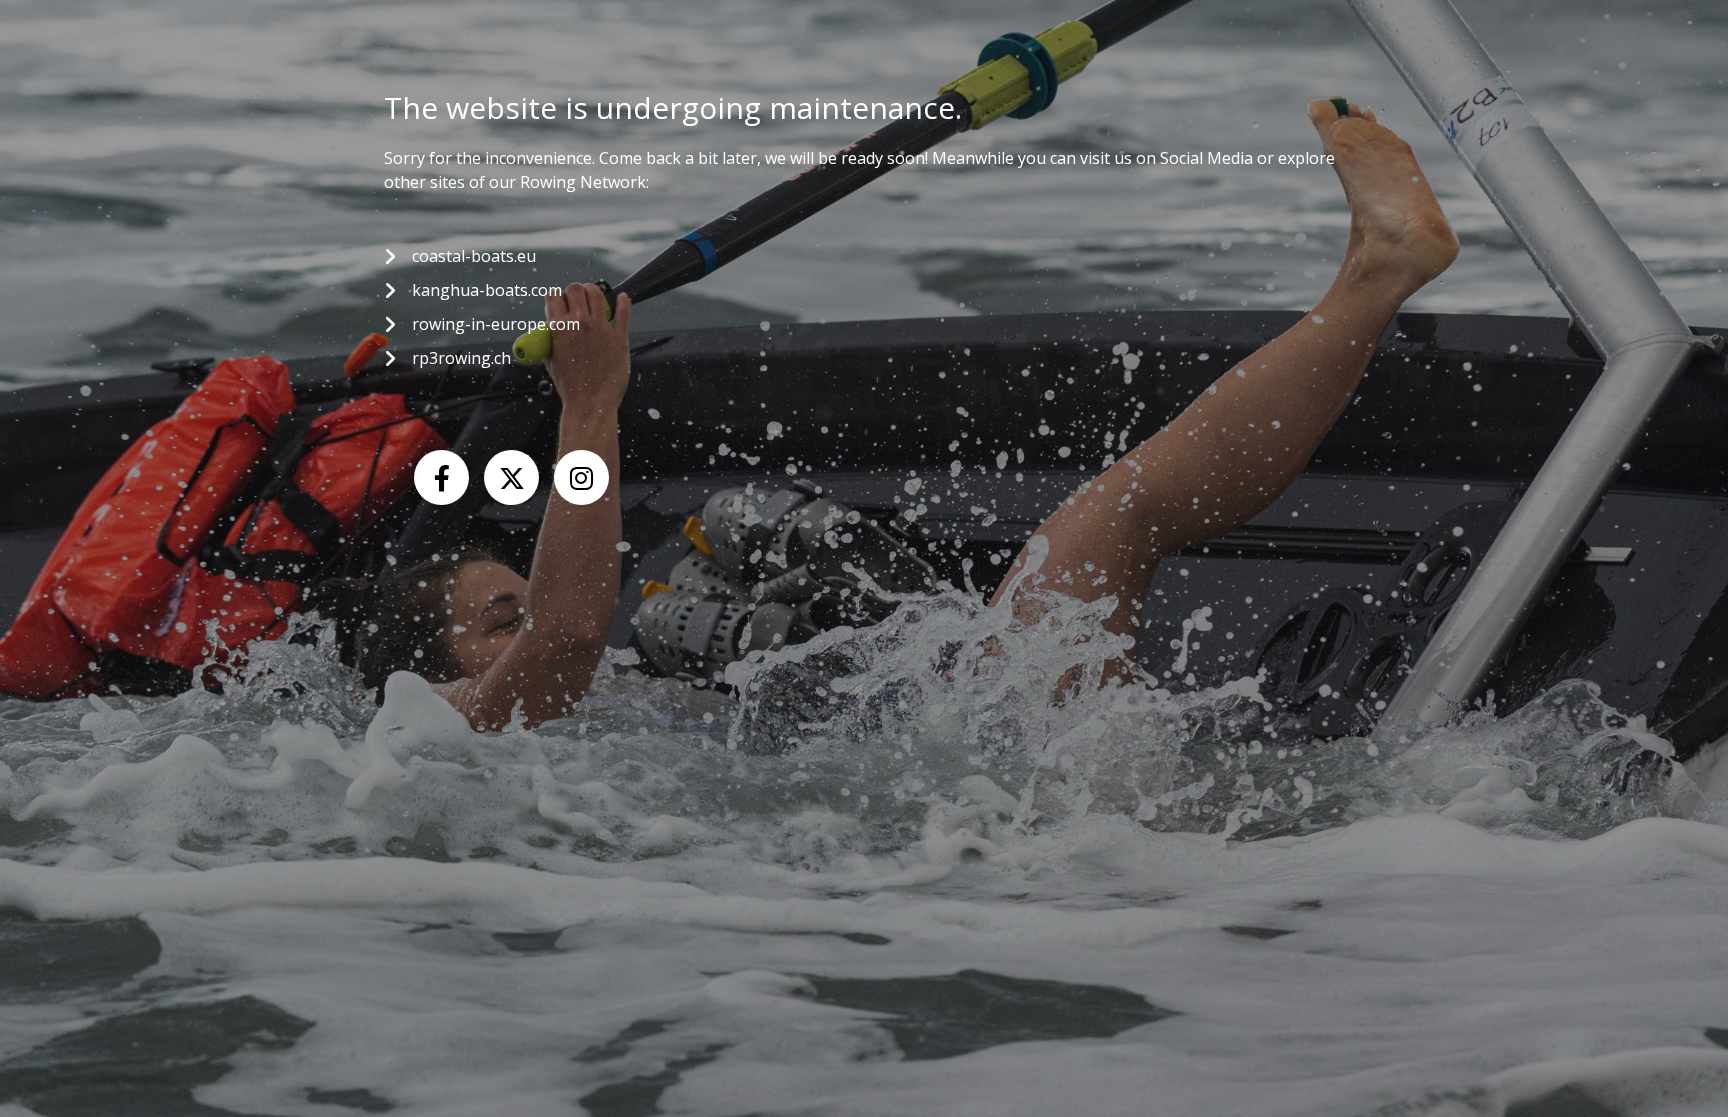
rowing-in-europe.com (496, 324)
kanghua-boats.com (487, 290)
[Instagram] (581, 477)
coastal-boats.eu (474, 256)
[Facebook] (441, 477)
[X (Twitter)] (511, 477)
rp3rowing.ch (461, 358)
